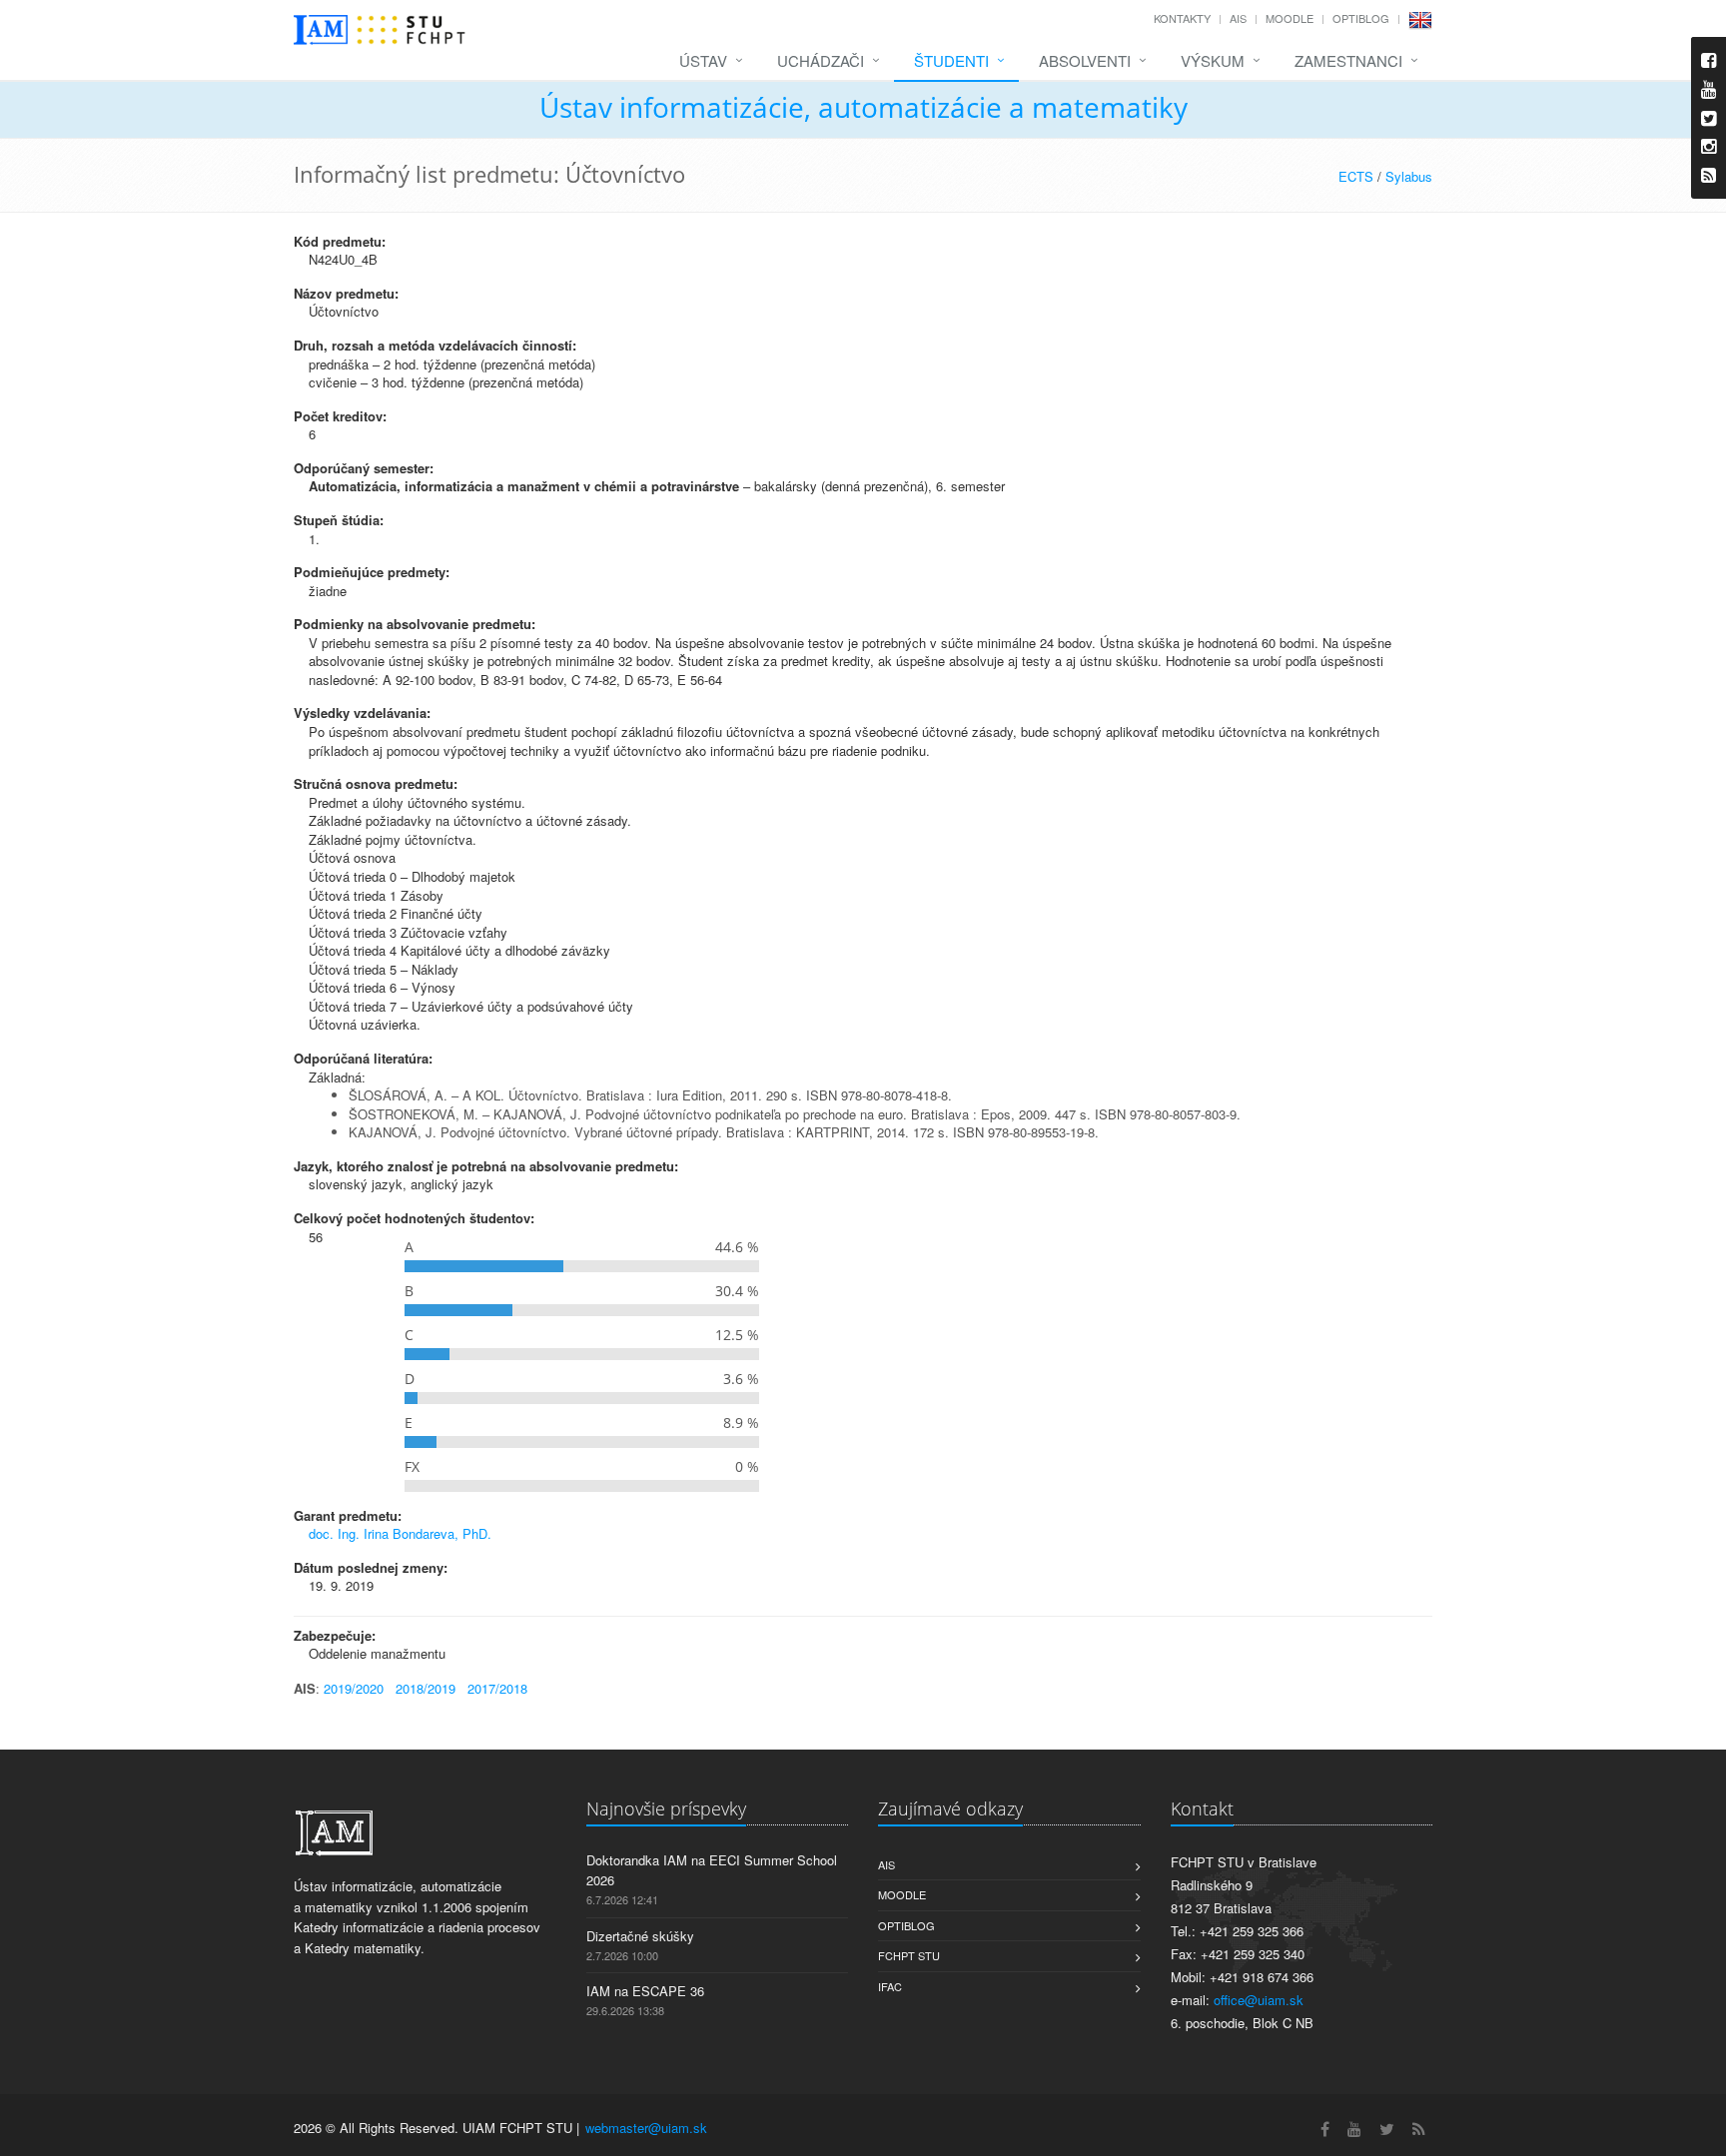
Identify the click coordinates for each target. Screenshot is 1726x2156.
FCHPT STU (909, 1955)
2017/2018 (497, 1688)
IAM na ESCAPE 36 (645, 1991)
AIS (1238, 18)
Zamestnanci (1348, 60)
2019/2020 (354, 1688)
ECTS (1356, 176)
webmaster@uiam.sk (646, 2128)
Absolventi (1085, 60)
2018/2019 (426, 1688)
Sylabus (1409, 176)
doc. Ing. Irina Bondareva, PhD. (400, 1533)
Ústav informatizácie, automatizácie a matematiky (863, 107)
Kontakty (1182, 18)
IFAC (890, 1986)
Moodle (1290, 18)
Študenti (951, 60)
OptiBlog (1361, 18)
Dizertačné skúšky (640, 1936)
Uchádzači (821, 60)
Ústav (703, 60)
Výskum (1213, 60)
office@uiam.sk (1259, 2000)
